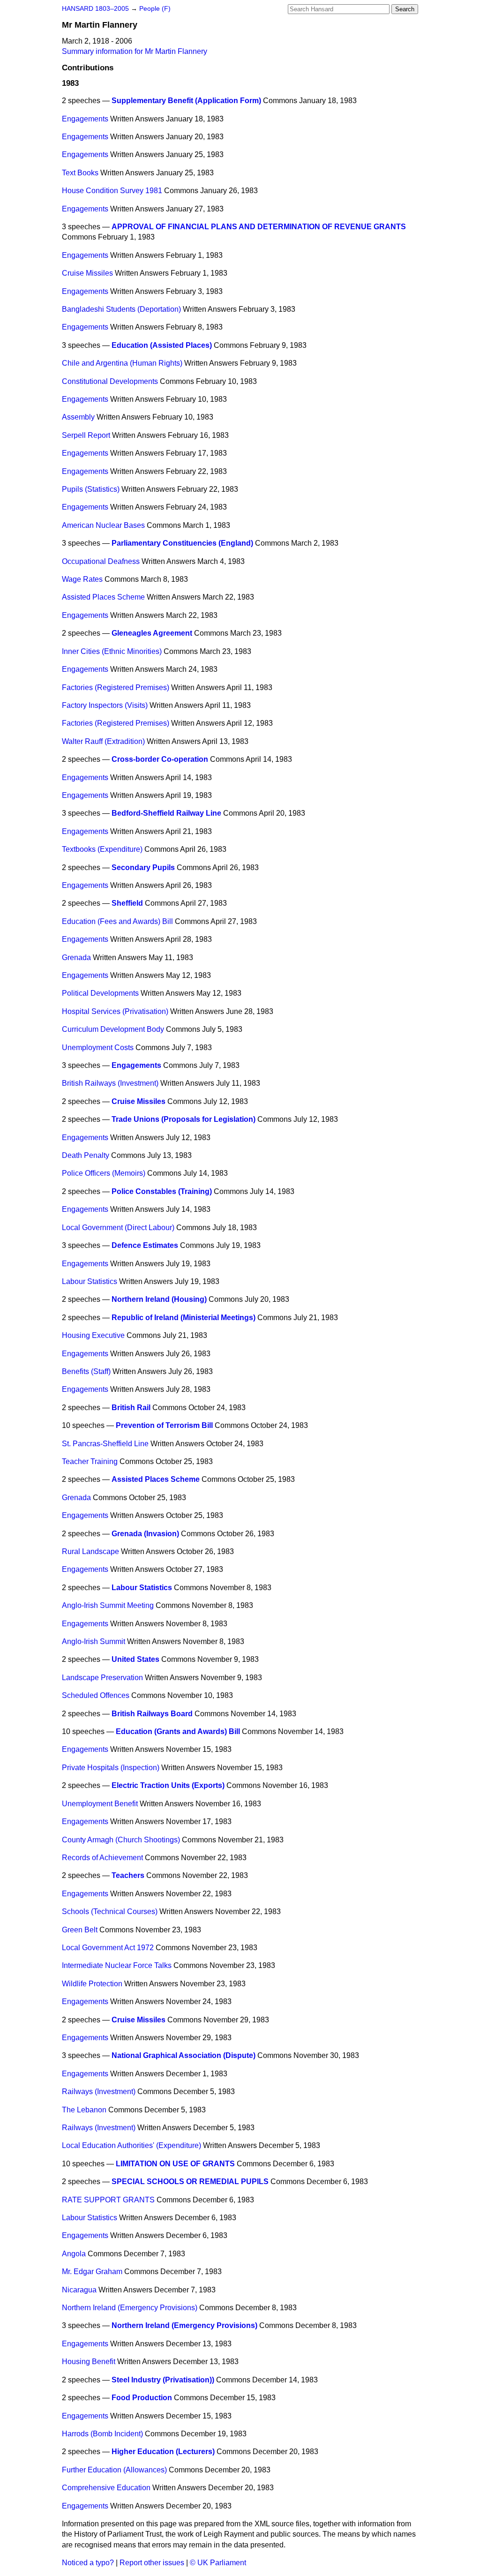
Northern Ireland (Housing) (159, 1299)
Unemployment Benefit (100, 1804)
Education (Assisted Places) (162, 345)
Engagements (85, 119)
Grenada (76, 958)
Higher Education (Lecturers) (163, 2452)
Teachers (128, 1875)
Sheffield (127, 903)
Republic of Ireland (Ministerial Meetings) (184, 1318)
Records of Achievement (102, 1858)
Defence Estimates (145, 1245)
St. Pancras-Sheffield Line (105, 1444)
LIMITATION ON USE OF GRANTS (175, 2164)
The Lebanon (84, 2110)
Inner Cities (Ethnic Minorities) (112, 651)
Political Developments (100, 993)
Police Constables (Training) (162, 1191)
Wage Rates (82, 579)
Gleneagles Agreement (152, 633)
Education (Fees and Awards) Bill (117, 921)
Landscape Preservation (102, 1678)
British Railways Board (152, 1714)
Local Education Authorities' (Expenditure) (131, 2145)
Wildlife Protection (92, 1984)
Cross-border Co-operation (160, 759)
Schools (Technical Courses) (110, 1911)
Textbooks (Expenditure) (102, 849)
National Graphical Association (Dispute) (184, 2055)
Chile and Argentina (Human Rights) (122, 363)
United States (135, 1659)
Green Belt (80, 1930)
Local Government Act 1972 (108, 1948)
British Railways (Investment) (110, 1083)
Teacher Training (90, 1461)
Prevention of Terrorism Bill (164, 1425)
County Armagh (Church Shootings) (121, 1840)
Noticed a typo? (88, 2563)
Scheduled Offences (96, 1695)
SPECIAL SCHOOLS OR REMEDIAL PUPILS (190, 2182)
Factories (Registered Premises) (116, 687)
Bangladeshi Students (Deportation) (121, 309)
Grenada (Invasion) (145, 1534)
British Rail (131, 1408)
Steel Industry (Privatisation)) (163, 2380)
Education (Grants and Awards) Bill (178, 1731)
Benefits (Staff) (86, 1371)
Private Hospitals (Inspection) (111, 1768)
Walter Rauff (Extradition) (103, 741)
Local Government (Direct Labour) (118, 1228)
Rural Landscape (90, 1551)
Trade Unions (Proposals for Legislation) (184, 1119)
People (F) (155, 9)
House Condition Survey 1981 (112, 191)
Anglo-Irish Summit (94, 1641)
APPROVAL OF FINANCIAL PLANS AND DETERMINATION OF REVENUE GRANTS (259, 227)
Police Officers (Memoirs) (104, 1173)
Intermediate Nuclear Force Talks (117, 1965)
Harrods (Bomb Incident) (102, 2434)
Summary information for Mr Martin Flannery (135, 51)
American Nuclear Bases (103, 525)
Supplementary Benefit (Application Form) (186, 101)
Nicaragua (79, 2290)
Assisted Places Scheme (103, 597)
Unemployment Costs (98, 1048)
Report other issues (152, 2563)
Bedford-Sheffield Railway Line (166, 813)
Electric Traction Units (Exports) (168, 1785)
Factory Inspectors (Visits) (105, 705)
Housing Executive (93, 1335)
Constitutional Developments (110, 381)
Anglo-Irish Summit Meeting (108, 1605)
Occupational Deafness (101, 561)
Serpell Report (86, 435)
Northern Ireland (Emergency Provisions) (130, 2308)
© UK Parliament (218, 2563)
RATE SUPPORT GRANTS (108, 2200)
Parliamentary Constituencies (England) (182, 543)
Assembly (78, 417)
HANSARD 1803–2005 (95, 9)
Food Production (142, 2398)
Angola (74, 2254)
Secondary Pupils (143, 867)
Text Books (80, 173)
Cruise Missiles (87, 273)
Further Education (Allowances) (114, 2470)
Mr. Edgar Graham (92, 2272)
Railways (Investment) (99, 2092)
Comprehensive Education (106, 2488)
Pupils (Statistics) (91, 489)
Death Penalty (86, 1155)
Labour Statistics (90, 1281)
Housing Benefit (89, 2362)
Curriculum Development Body (113, 1029)
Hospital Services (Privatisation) (115, 1011)
